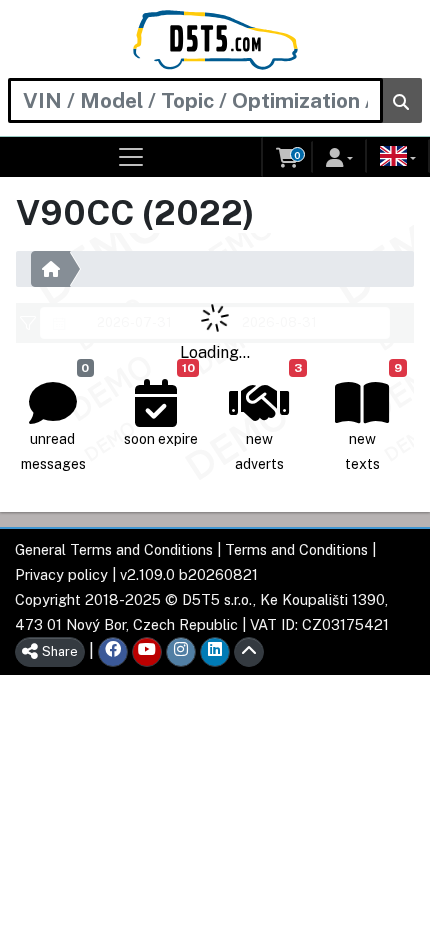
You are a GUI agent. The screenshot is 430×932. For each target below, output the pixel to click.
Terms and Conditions (296, 549)
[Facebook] (113, 652)
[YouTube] (147, 652)
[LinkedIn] (215, 652)
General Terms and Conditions (114, 549)
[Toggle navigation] (131, 157)
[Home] (215, 40)
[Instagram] (181, 652)
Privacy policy (61, 574)
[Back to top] (249, 652)
